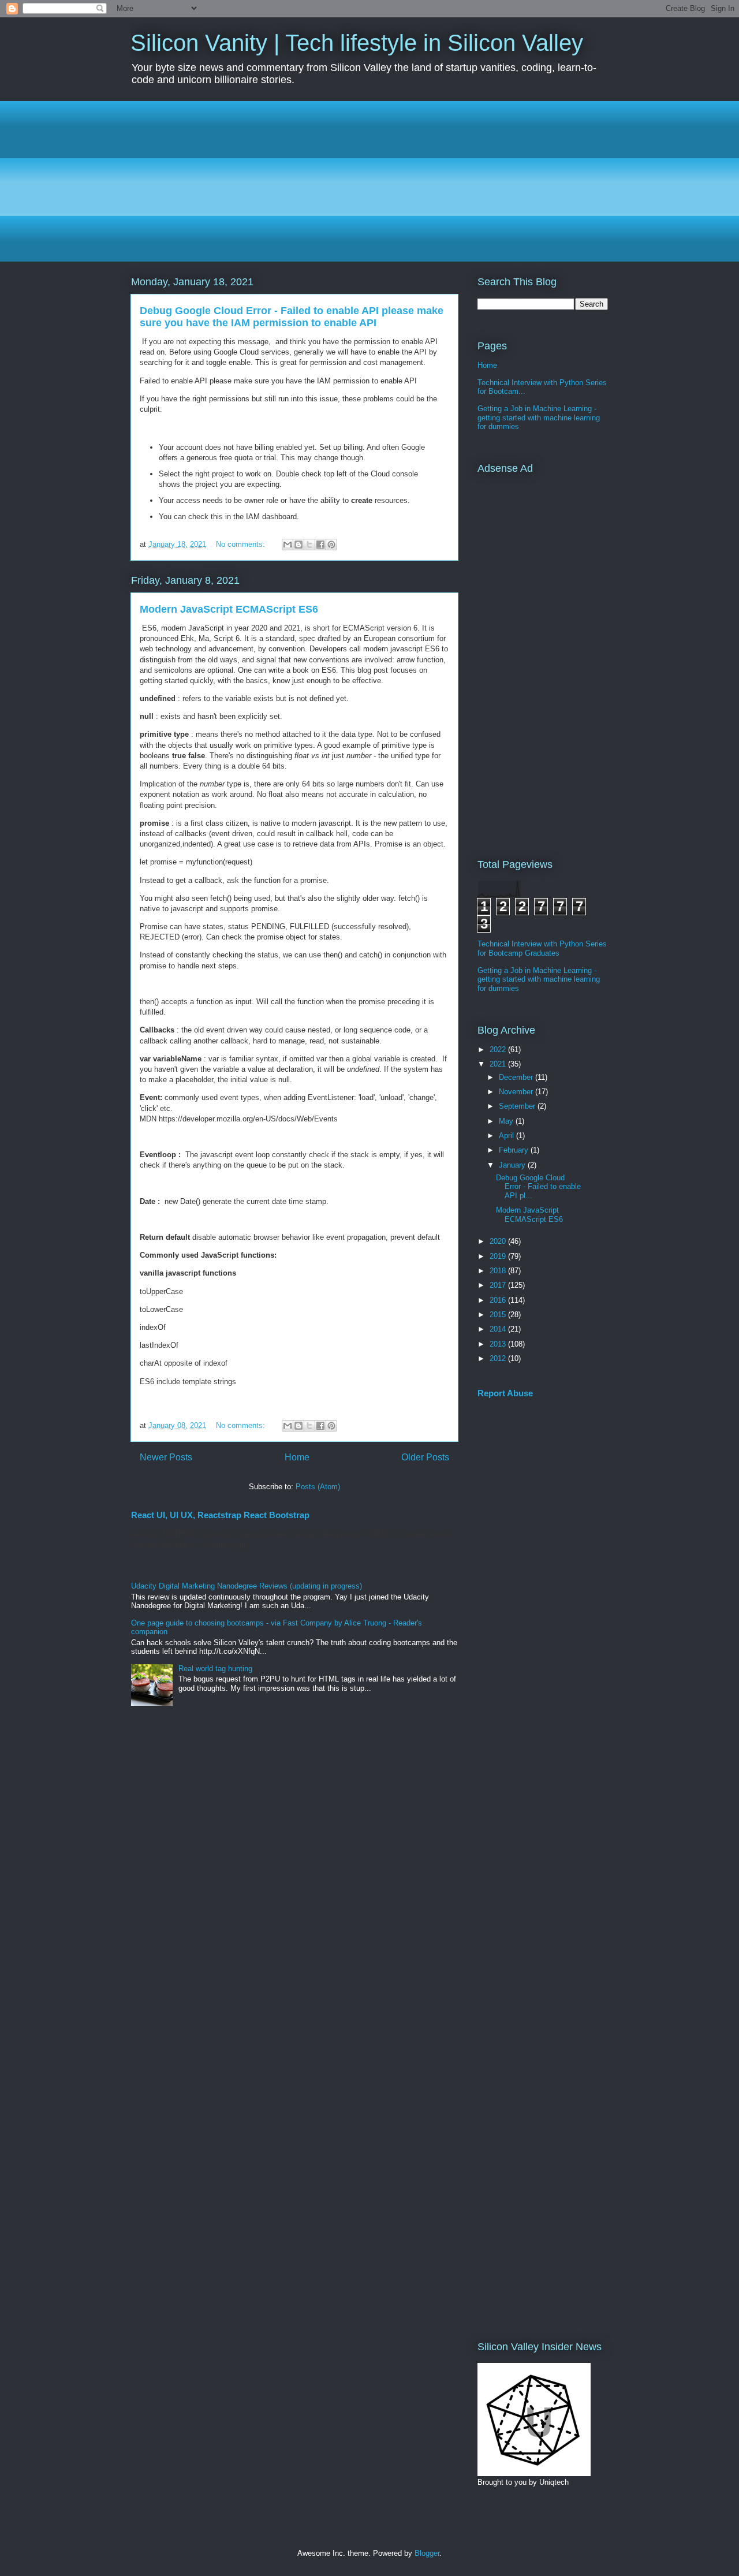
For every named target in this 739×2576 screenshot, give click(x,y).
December (517, 1077)
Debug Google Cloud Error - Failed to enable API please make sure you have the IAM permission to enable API (292, 317)
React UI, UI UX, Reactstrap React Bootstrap (220, 1515)
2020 (499, 1241)
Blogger (427, 2553)
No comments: (242, 544)
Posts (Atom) (318, 1487)
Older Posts (425, 1457)
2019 (499, 1256)
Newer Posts (166, 1457)
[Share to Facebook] (320, 545)
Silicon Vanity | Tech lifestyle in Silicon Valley (357, 43)
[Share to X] (309, 545)
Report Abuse (505, 1393)
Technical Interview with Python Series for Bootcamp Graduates (542, 948)
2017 (499, 1285)
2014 (499, 1329)
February (515, 1150)
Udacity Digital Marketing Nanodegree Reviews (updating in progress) (247, 1586)
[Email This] (288, 545)
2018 (499, 1271)
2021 (499, 1064)
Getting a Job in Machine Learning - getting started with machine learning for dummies (539, 417)
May (507, 1121)
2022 (499, 1050)
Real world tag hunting (215, 1669)
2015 (499, 1315)
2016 (499, 1300)
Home (297, 1457)
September (518, 1106)
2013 (499, 1344)
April (507, 1136)
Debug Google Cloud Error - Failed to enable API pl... (538, 1187)
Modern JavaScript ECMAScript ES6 (229, 609)
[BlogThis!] (298, 545)
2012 (499, 1358)
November (517, 1092)
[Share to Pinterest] (331, 545)
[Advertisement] (369, 181)
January (513, 1165)
